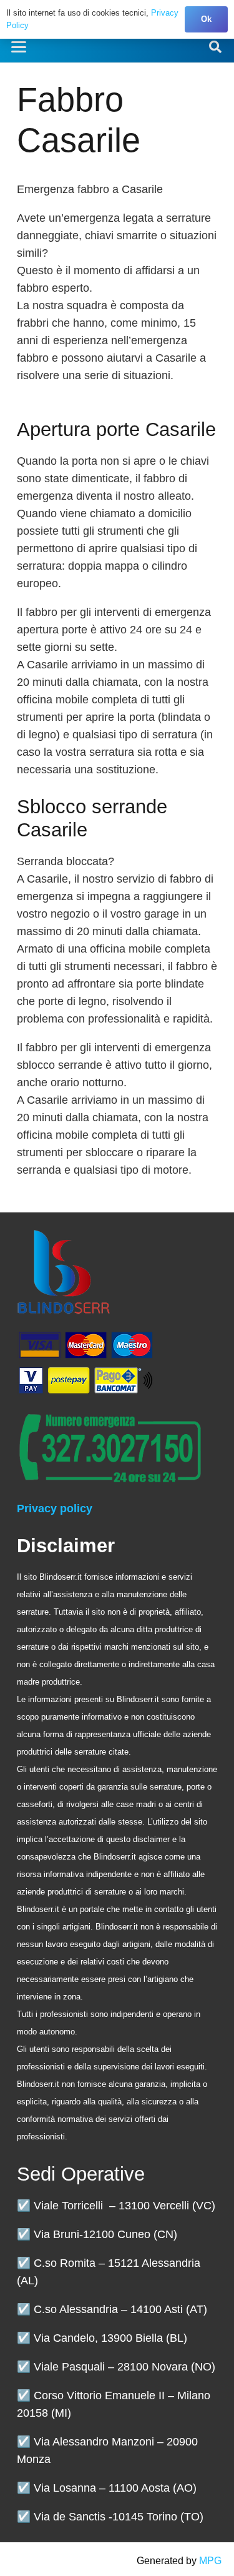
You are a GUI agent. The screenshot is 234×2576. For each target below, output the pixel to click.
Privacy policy (55, 1508)
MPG (210, 2561)
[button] (19, 47)
